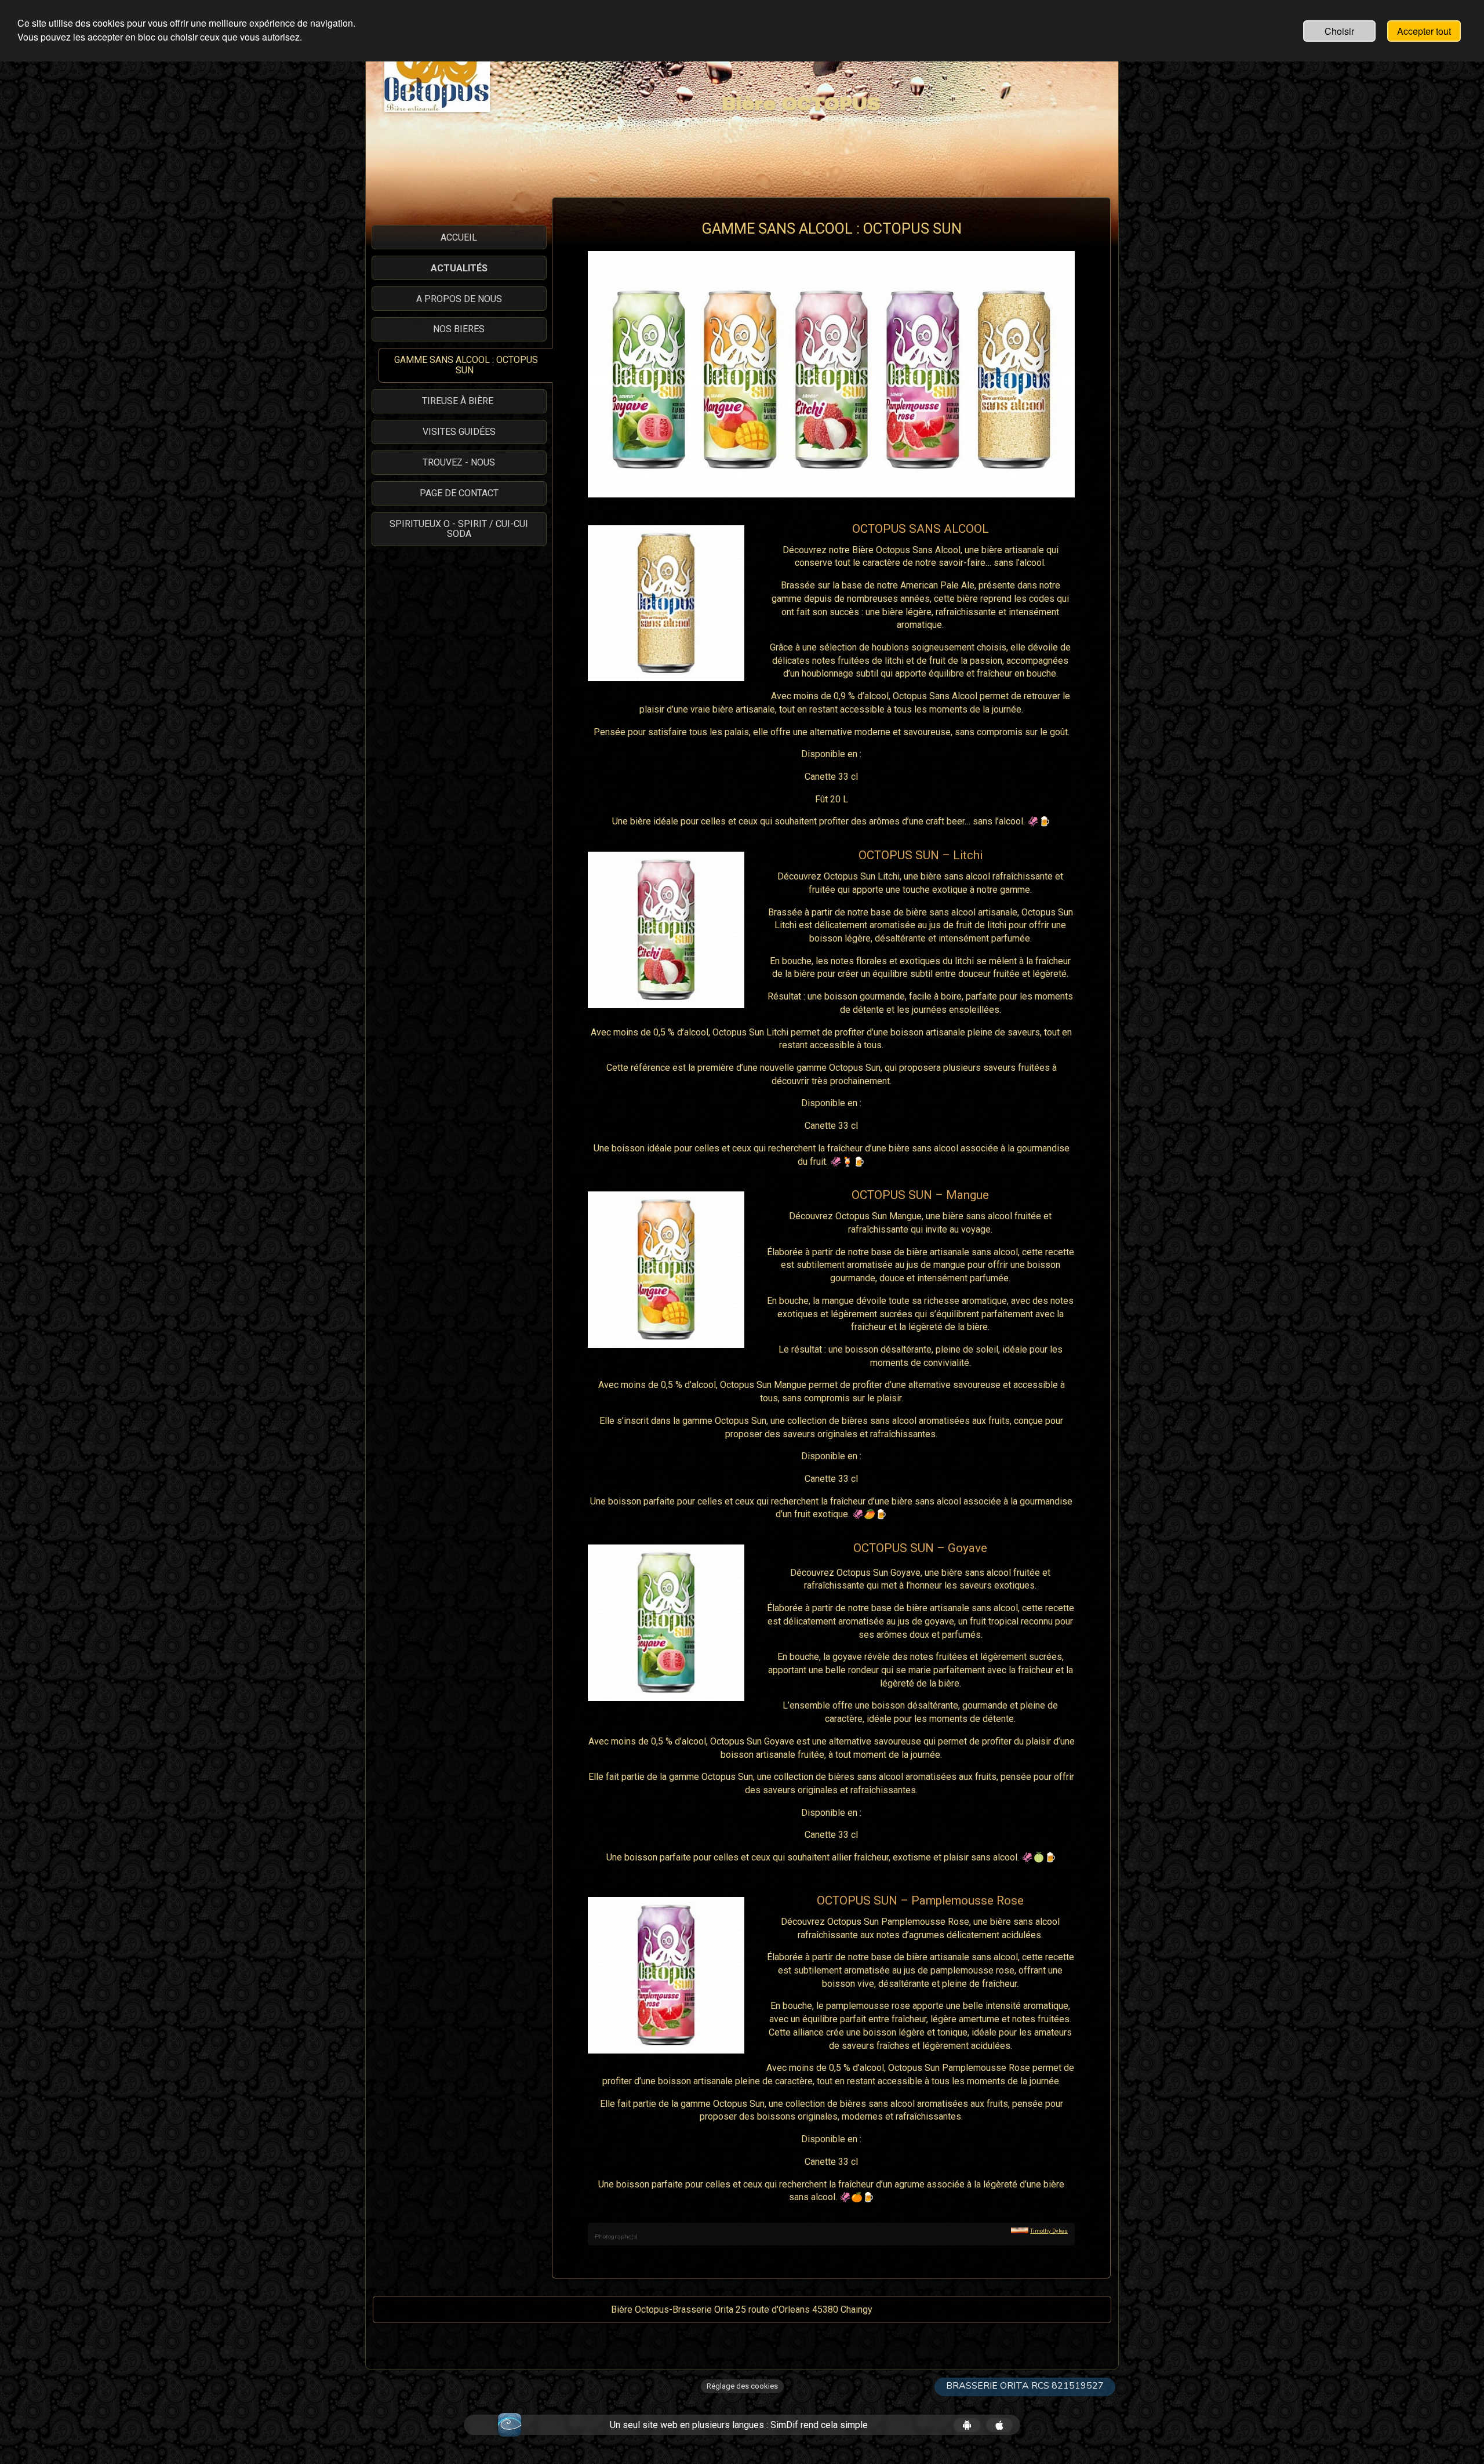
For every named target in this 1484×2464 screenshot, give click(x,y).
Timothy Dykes (1049, 2231)
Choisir (1339, 31)
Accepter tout (1424, 31)
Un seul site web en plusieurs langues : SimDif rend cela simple (739, 2425)
